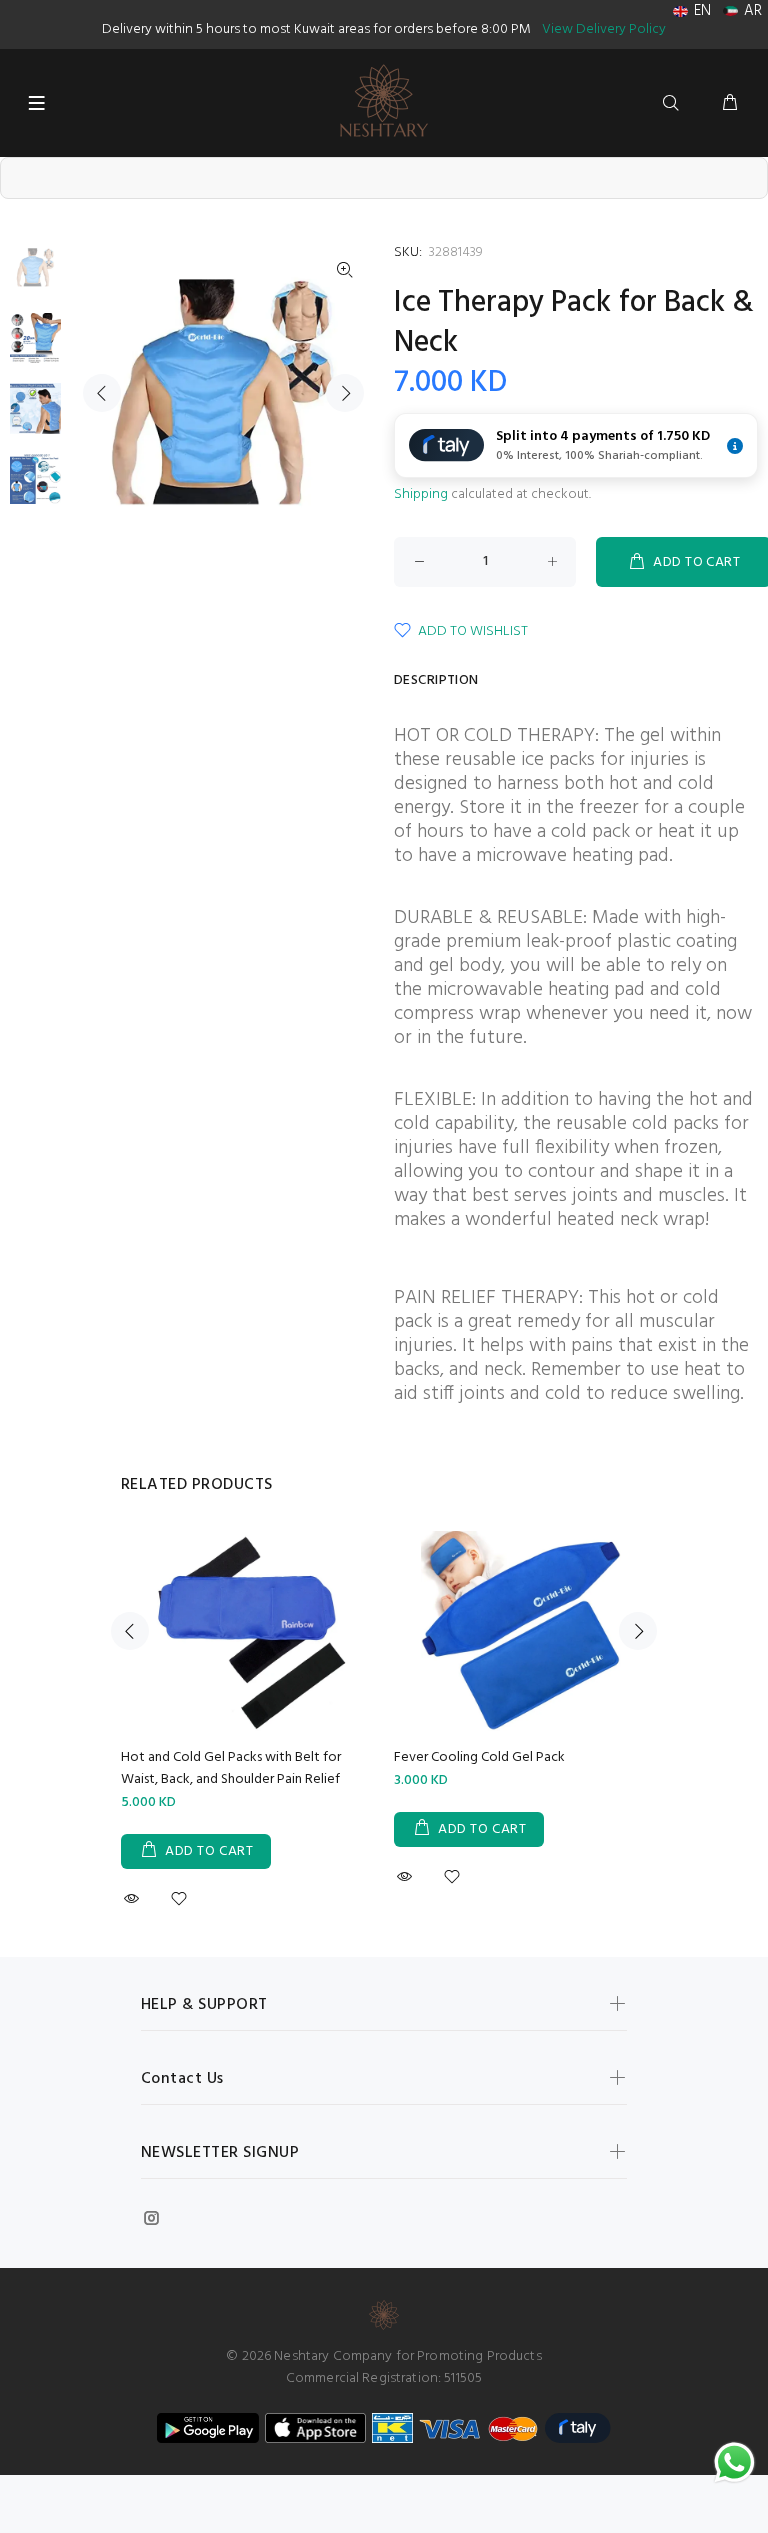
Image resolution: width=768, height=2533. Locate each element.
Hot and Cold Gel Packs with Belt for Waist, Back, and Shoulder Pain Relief (231, 1768)
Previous (102, 393)
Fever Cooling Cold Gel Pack (479, 1757)
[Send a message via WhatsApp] (734, 2462)
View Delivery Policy (604, 29)
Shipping (421, 494)
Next (345, 393)
